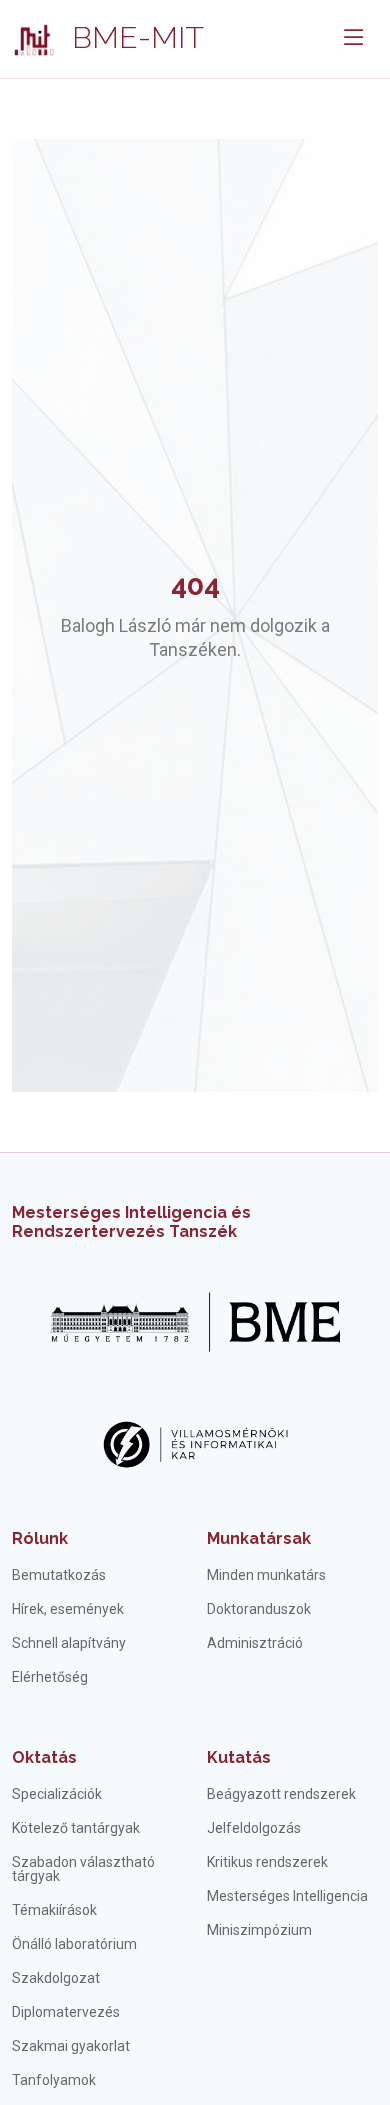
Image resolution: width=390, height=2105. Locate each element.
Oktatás (44, 1757)
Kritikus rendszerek (267, 1862)
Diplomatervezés (66, 2012)
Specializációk (57, 1794)
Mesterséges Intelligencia (287, 1896)
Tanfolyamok (54, 2080)
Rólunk (40, 1538)
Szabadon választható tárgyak (83, 1869)
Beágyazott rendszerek (281, 1794)
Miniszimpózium (259, 1930)
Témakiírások (54, 1910)
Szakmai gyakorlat (71, 2046)
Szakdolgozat (56, 1978)
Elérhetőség (50, 1677)
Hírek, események (68, 1609)
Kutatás (239, 1757)
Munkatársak (259, 1538)
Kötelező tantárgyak (76, 1828)
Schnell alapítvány (69, 1643)
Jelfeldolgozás (254, 1828)
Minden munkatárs (266, 1575)
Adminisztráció (255, 1643)
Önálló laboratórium (74, 1944)
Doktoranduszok (259, 1609)
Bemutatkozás (59, 1575)
